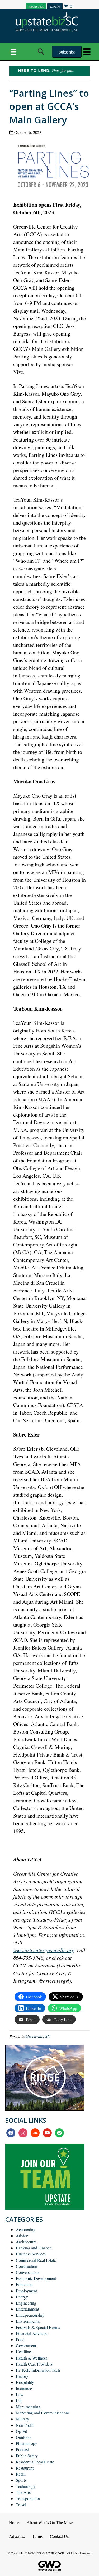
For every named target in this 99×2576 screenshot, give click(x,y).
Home (14, 2522)
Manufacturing (28, 2407)
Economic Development (36, 2278)
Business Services (31, 2254)
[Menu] (13, 52)
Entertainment (27, 2309)
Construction (27, 2266)
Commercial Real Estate (36, 2260)
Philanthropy (27, 2443)
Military (22, 2419)
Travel (21, 2504)
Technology (26, 2486)
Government (26, 2345)
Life (19, 2401)
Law (20, 2395)
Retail (21, 2474)
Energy (22, 2297)
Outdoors (24, 2437)
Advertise (17, 2536)
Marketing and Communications (43, 2413)
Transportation (28, 2498)
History (22, 2376)
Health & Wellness (31, 2358)
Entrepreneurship (30, 2315)
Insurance (24, 2388)
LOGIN (55, 6)
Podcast (22, 2449)
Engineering (26, 2303)
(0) (70, 6)
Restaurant (25, 2468)
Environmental (28, 2321)
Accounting (26, 2230)
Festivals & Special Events (38, 2327)
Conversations (28, 2272)
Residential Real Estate (35, 2462)
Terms (37, 2536)
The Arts (23, 2492)
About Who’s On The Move (50, 2522)
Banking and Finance (34, 2248)
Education (24, 2284)
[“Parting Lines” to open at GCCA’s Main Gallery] (55, 167)
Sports (21, 2480)
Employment (26, 2291)
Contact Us (59, 2536)
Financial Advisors (32, 2333)
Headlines (24, 2352)
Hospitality (25, 2382)
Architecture (26, 2242)
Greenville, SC (38, 2036)
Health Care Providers (34, 2364)
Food (20, 2339)
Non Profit (25, 2425)
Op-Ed (22, 2431)
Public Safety (27, 2456)
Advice (22, 2236)
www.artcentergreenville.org (44, 1950)
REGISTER (36, 6)
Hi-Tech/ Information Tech (38, 2370)
